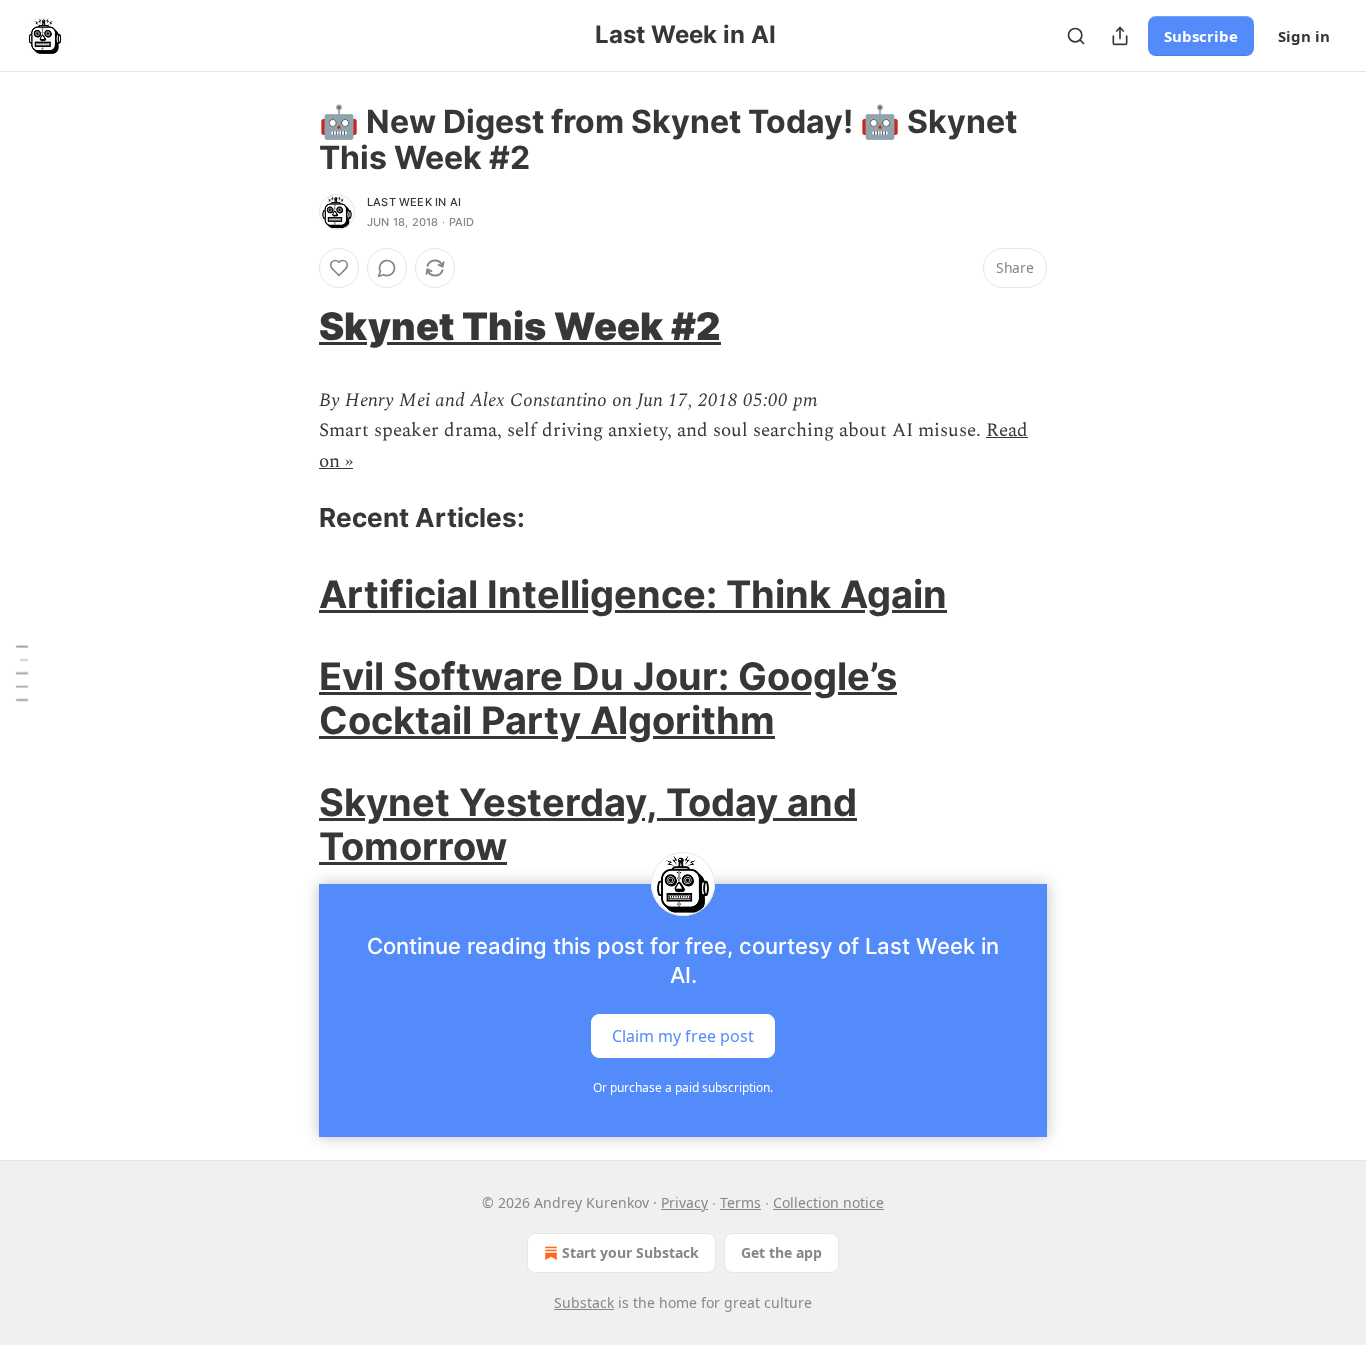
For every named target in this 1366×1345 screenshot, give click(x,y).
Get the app (781, 1252)
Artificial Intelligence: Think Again (633, 594)
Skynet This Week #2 (520, 326)
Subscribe (1201, 36)
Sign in (1304, 36)
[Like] (339, 268)
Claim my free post (683, 1036)
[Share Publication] (1120, 36)
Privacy (684, 1202)
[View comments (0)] (387, 268)
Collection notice (828, 1202)
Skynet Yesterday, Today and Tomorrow (588, 824)
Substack (584, 1302)
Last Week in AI (414, 202)
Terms (740, 1202)
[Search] (1076, 36)
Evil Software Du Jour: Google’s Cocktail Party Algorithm (608, 698)
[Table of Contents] (22, 672)
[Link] (291, 326)
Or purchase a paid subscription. (683, 1087)
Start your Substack (630, 1252)
